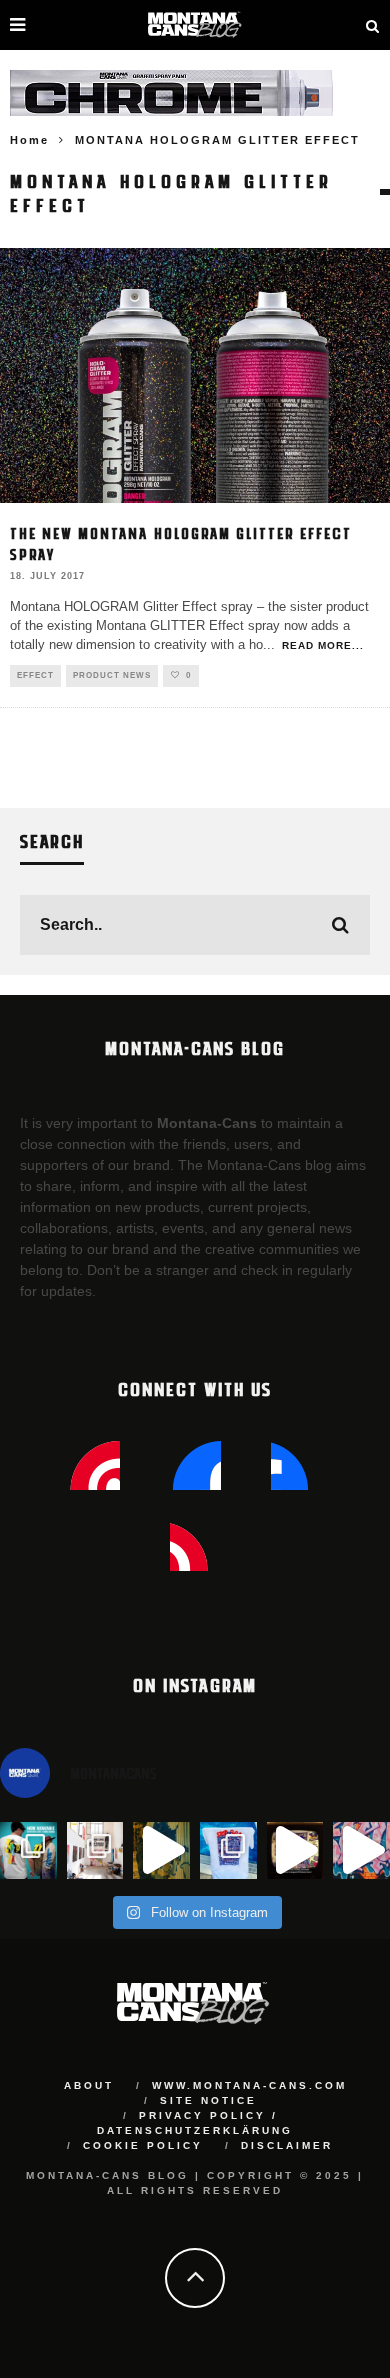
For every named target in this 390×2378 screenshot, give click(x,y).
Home (29, 140)
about (89, 2085)
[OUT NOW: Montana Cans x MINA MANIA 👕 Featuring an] (28, 1850)
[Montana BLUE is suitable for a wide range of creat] (361, 1850)
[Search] (373, 25)
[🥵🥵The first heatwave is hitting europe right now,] (295, 1850)
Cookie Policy (143, 2145)
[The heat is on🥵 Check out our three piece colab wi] (228, 1850)
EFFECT (35, 675)
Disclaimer (287, 2145)
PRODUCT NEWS (112, 675)
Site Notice (208, 2100)
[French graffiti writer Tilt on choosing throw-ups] (161, 1850)
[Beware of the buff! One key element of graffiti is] (95, 1850)
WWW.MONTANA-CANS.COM (249, 2085)
